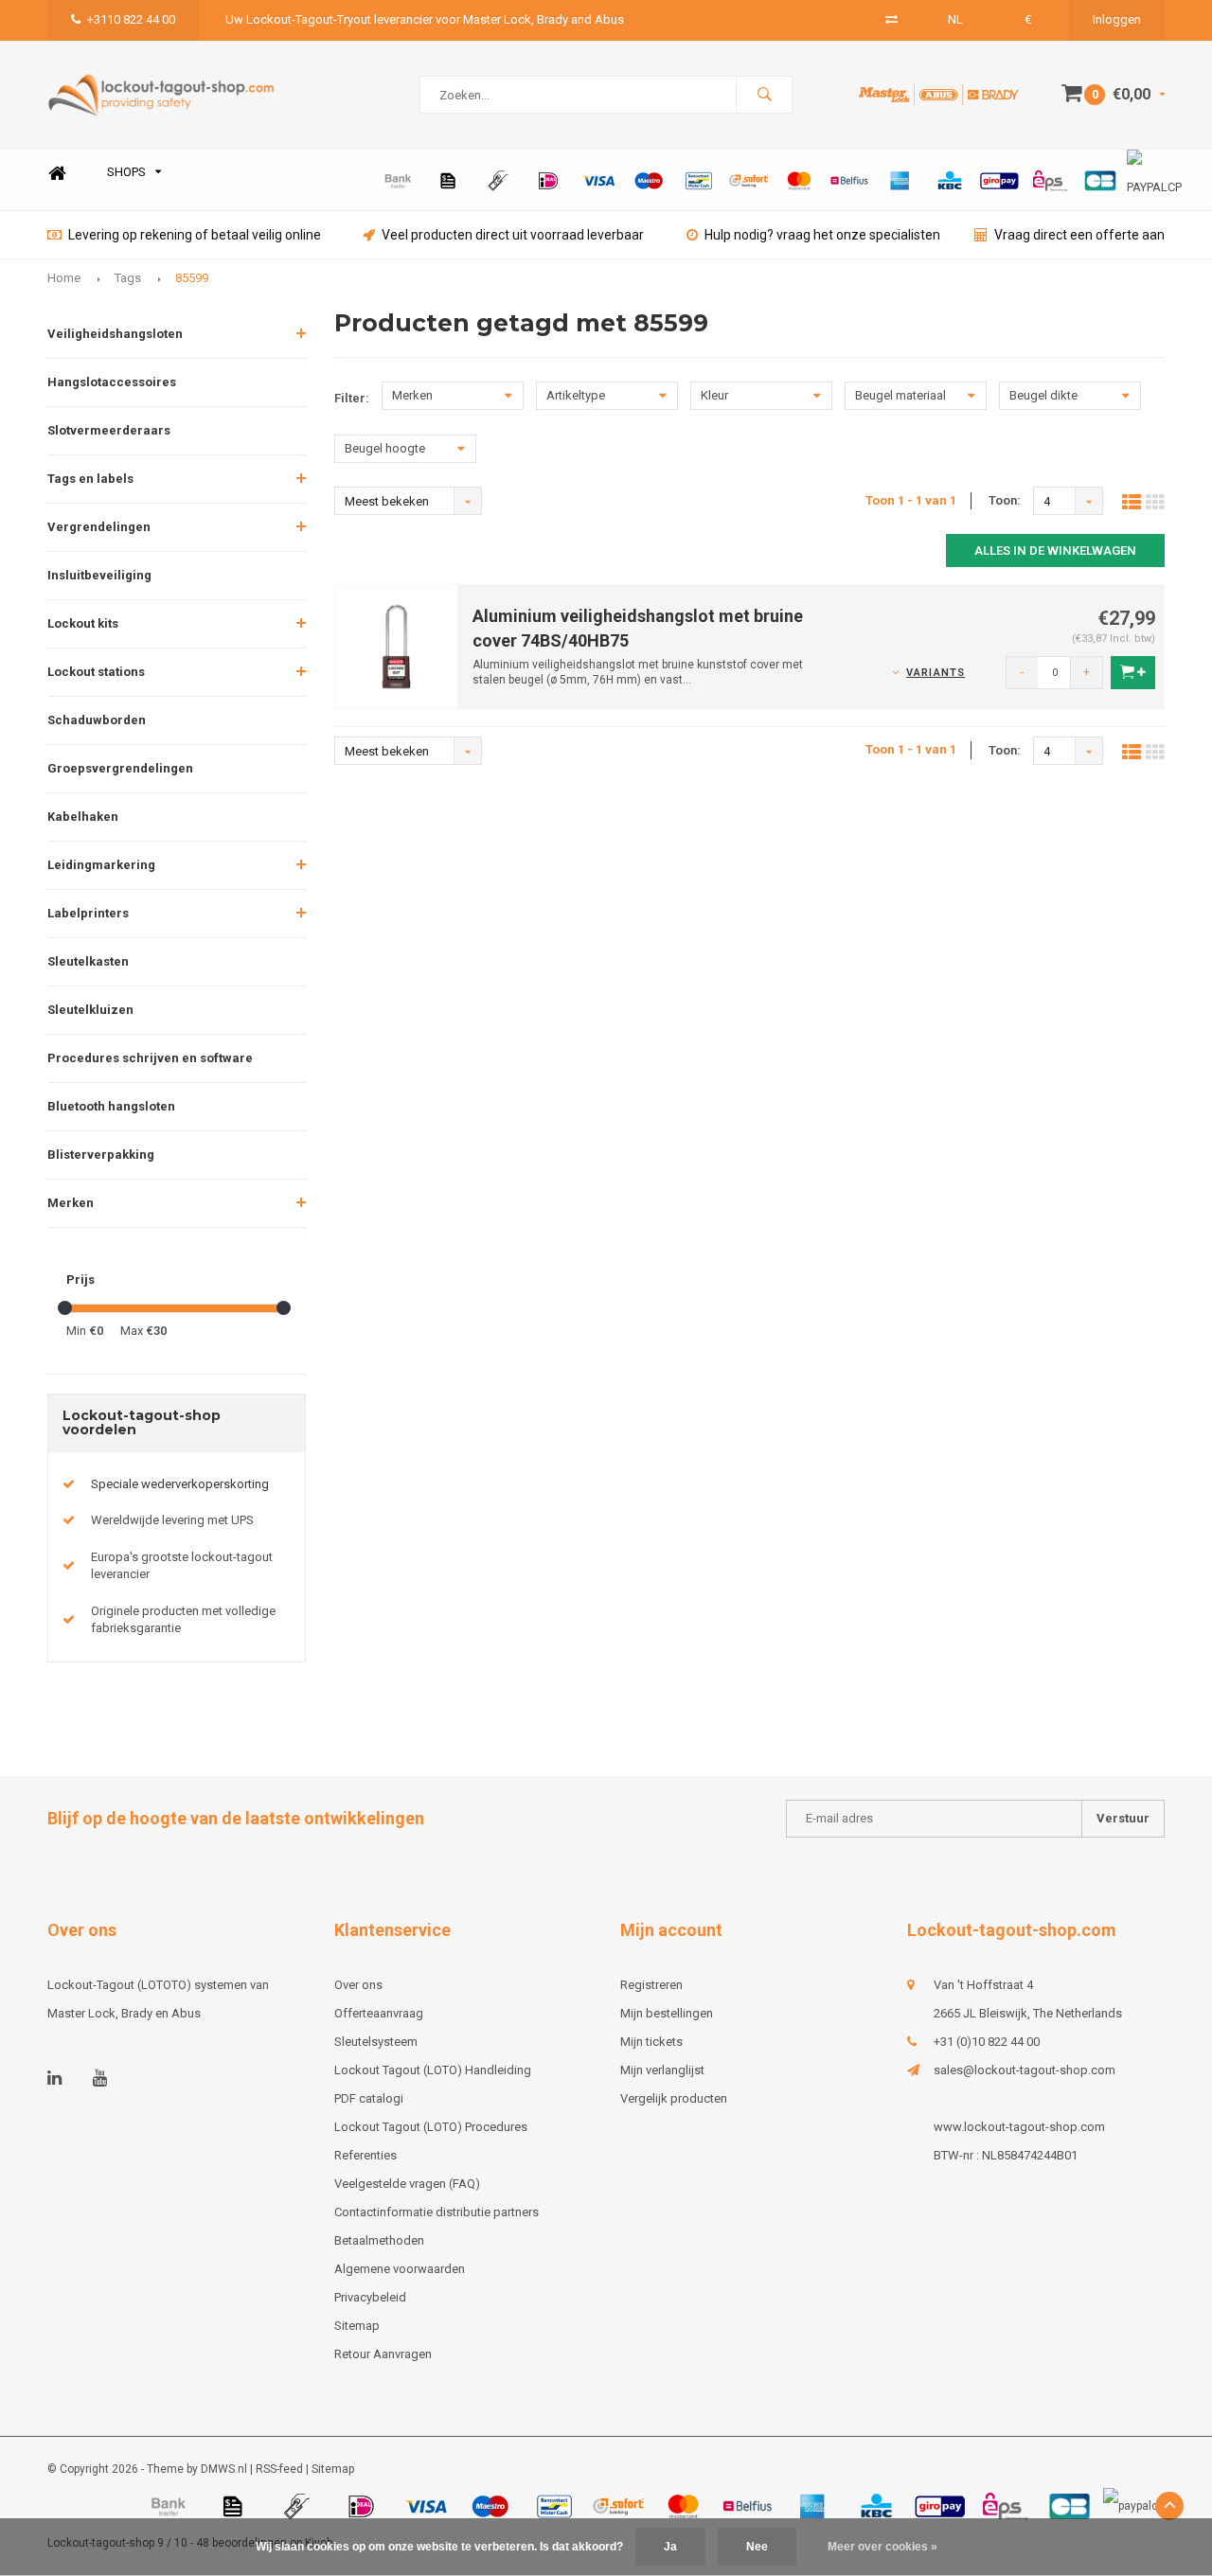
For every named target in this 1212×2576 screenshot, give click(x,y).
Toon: (1005, 500)
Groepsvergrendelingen (120, 768)
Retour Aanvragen (383, 2354)
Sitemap (357, 2326)
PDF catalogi (369, 2098)
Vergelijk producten (674, 2098)
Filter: (352, 398)
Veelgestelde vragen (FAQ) (407, 2184)
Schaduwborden (97, 720)
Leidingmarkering (101, 865)
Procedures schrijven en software (150, 1058)
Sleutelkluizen (90, 1010)
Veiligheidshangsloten (115, 334)
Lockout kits (83, 623)
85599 (192, 278)
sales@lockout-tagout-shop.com (1025, 2070)
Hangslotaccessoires (112, 382)
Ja (670, 2547)
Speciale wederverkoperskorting (180, 1484)
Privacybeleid (370, 2297)
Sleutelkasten (88, 961)
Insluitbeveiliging (99, 575)
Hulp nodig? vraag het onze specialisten (822, 235)
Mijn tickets (651, 2042)
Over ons (358, 1985)
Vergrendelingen (99, 527)
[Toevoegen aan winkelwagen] (1133, 673)
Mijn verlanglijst (662, 2070)
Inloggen (1117, 19)
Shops (126, 172)
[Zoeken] (764, 95)
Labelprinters (88, 913)
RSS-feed (279, 2469)
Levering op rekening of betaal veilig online (195, 235)
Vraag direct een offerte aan (1079, 235)
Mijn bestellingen (667, 2013)
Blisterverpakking (101, 1155)
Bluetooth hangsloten (111, 1106)
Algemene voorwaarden (400, 2269)
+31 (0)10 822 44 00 (987, 2042)
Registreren (651, 1985)
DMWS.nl (224, 2469)
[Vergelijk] (891, 19)
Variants (936, 673)
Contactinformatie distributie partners (437, 2212)
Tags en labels (90, 479)
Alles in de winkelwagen (1055, 551)
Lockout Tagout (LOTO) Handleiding (433, 2070)
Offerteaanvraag (379, 2013)
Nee (757, 2547)
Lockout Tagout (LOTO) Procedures (431, 2127)
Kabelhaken (83, 817)
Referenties (365, 2155)
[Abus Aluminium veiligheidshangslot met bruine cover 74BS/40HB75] (397, 646)
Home (57, 173)
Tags (128, 278)
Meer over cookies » (882, 2547)
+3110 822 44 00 (131, 19)
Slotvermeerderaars (109, 430)
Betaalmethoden (379, 2240)
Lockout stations (96, 672)
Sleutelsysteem (376, 2042)
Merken (71, 1203)
